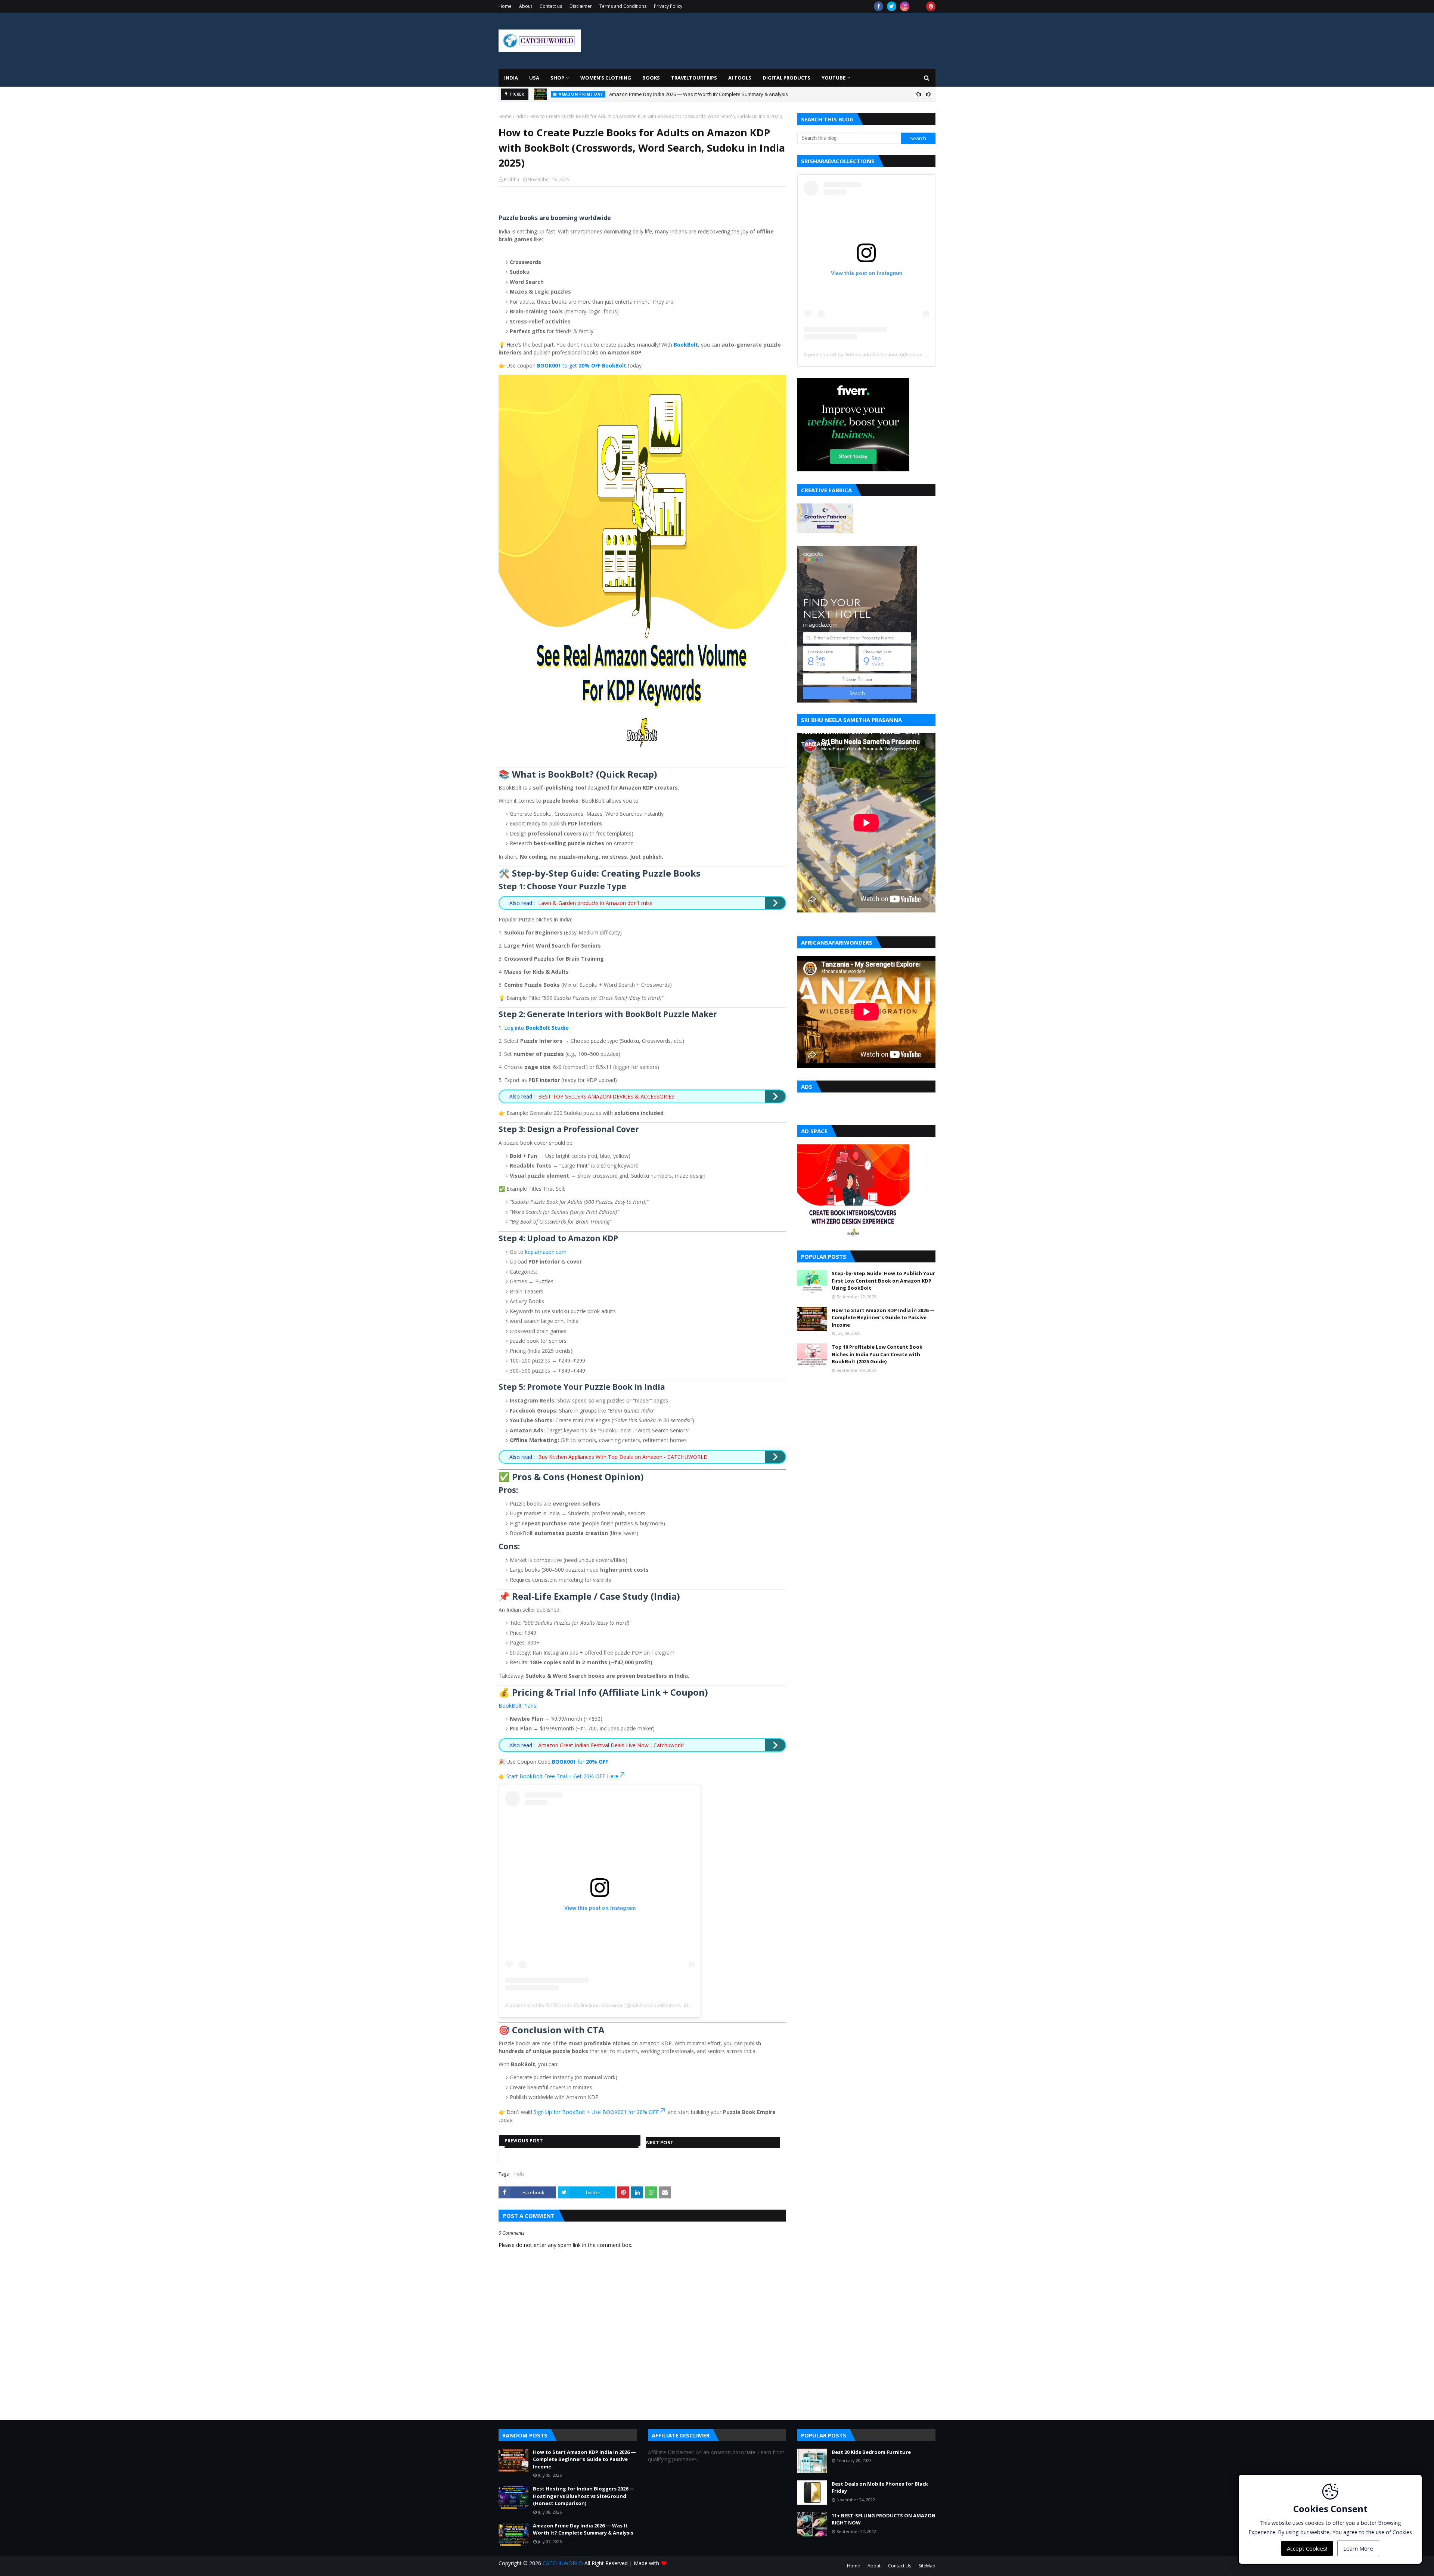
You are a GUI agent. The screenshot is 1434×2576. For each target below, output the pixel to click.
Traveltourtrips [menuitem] (694, 78)
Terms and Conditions (623, 6)
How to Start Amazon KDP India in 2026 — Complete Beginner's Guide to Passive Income (883, 1318)
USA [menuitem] (534, 78)
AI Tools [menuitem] (740, 78)
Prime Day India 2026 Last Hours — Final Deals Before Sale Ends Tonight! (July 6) (699, 94)
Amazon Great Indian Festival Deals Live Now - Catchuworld (611, 1745)
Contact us (551, 6)
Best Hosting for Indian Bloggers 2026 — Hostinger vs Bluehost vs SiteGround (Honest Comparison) (584, 2496)
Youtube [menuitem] (834, 78)
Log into (536, 1028)
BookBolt (686, 345)
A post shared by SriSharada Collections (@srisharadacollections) (881, 354)
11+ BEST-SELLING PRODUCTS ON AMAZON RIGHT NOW (884, 2519)
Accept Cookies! (1307, 2548)
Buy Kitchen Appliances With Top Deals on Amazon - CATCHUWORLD (623, 1457)
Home (505, 6)
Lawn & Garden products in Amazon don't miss (595, 903)
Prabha (511, 179)
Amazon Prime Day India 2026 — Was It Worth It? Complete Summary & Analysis (583, 2529)
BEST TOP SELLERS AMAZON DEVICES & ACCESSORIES (606, 1096)
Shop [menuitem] (557, 78)
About (526, 6)
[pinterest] (931, 6)
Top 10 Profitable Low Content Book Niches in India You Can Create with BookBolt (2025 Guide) (877, 1354)
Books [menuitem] (651, 78)
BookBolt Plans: (518, 1706)
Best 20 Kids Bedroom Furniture (871, 2452)
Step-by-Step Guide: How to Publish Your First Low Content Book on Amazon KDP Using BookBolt (883, 1281)
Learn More (1358, 2548)
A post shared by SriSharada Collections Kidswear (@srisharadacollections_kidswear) (606, 2005)
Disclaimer (581, 6)
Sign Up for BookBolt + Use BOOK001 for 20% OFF (596, 2112)
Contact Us (900, 2566)
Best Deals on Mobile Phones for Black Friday (880, 2487)
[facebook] (879, 6)
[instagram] (905, 6)
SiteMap (927, 2566)
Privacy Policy (668, 6)
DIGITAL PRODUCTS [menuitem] (786, 78)
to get (582, 365)
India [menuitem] (511, 78)
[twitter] (892, 6)
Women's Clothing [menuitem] (606, 78)
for (580, 1762)
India (521, 116)
